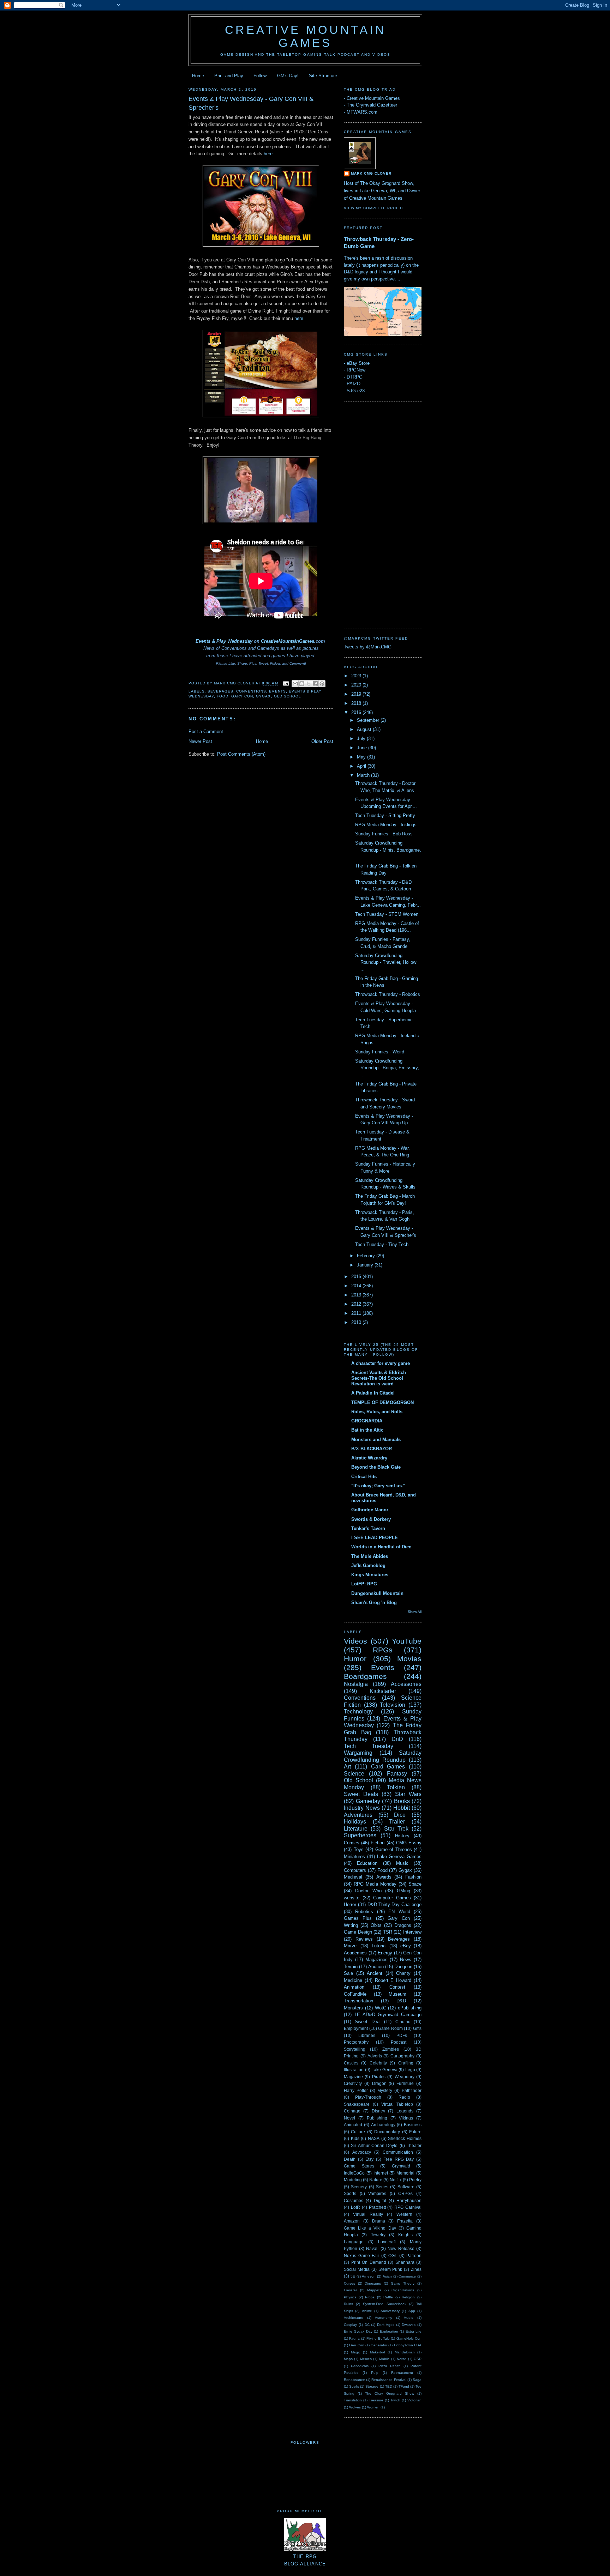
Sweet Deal (367, 2022)
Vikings (406, 2118)
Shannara (405, 2262)
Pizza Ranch (390, 2366)
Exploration (389, 2331)
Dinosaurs (373, 2283)
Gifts (417, 2028)
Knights (405, 2235)
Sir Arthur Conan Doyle (374, 2145)
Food (223, 696)
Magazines (376, 1960)
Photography (356, 2042)
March (364, 775)
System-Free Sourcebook (384, 2304)
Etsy (369, 2159)
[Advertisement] (372, 514)
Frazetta (405, 2221)
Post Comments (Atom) (241, 754)
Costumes (354, 2200)
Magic (356, 2352)
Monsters (353, 2008)
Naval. (372, 2248)
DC (367, 2325)
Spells (354, 2386)
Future (415, 2132)
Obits (376, 1925)
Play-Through (368, 2097)
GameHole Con (409, 2338)
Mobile (384, 2359)
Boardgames (365, 1676)
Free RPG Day (399, 2159)
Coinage (352, 2111)
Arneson (369, 2276)
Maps (348, 2359)
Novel (349, 2118)
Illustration (354, 2070)
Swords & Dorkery (371, 1519)
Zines (416, 2269)
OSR (418, 2359)
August (365, 729)
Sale (348, 1973)
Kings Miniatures (370, 1575)
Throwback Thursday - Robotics (388, 994)
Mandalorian (405, 2352)
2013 (357, 1295)
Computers (355, 1870)
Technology (358, 1712)
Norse (402, 2359)
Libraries (367, 2035)
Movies (409, 1659)
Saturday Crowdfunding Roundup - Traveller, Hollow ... (386, 962)
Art (347, 1767)
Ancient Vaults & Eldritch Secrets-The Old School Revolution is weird (379, 1378)
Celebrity (378, 2063)
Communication (398, 2152)
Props (370, 2297)
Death (350, 2159)
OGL (393, 2255)
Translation (353, 2400)
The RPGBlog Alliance (305, 2560)
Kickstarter (383, 1691)
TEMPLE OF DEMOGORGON (382, 1402)
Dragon (379, 2083)
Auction (376, 1967)
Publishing (377, 2118)
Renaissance (354, 2380)
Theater (414, 2145)
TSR (388, 1932)
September (369, 720)
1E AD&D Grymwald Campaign (388, 2015)
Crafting (406, 2063)
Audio (409, 2318)
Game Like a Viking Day (370, 2228)
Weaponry (405, 2077)
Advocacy (362, 2152)
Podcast (399, 2042)
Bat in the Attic (367, 1430)
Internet (381, 2173)
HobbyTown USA (408, 2345)
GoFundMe (355, 1994)
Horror (350, 1904)
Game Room (390, 2028)
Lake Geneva (384, 2070)
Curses (349, 2283)
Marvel (351, 1946)
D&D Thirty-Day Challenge (395, 1904)
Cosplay (350, 2325)
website (352, 1898)
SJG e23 (356, 391)
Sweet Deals (361, 1794)
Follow (260, 76)
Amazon (352, 2221)
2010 (357, 1322)
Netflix (396, 2180)
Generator (379, 2345)
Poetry (415, 2180)
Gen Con (357, 2345)
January (366, 1265)
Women (373, 2407)
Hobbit (402, 1808)
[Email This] (295, 684)
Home (198, 76)
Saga (417, 2380)
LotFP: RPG (364, 1584)
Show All (415, 1612)
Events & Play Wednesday (224, 641)
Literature (356, 1829)
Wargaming (358, 1753)
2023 (357, 676)
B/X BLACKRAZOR (372, 1449)
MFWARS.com (362, 112)
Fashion (413, 1877)
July (362, 739)
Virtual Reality (368, 2214)
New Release (401, 2248)
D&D (401, 2001)
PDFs (402, 2035)
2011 (357, 1313)
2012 (357, 1304)
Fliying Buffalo (378, 2338)
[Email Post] (286, 684)
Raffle (388, 2297)
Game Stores (359, 2166)
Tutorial (379, 1946)
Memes (366, 2359)
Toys (359, 1849)
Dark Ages (386, 2325)
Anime (367, 2311)
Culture (358, 2132)
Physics (350, 2297)
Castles (351, 2063)
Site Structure (323, 76)
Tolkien (396, 1787)
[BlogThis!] (302, 684)
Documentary (387, 2132)
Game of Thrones (394, 1849)
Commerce (407, 2276)
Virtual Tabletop (397, 2104)
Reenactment (402, 2373)
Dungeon (403, 1967)
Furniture (405, 2083)
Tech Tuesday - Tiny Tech (382, 1244)
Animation (354, 1987)
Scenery (359, 2187)
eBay (406, 1946)
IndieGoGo (354, 2173)
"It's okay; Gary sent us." (378, 1486)
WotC (381, 2008)
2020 (357, 685)
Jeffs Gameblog (368, 1565)
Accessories (406, 1684)
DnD (397, 1739)
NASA (374, 2138)
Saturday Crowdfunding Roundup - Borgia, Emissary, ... (387, 1068)
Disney (378, 2111)
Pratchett (377, 2207)
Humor (355, 1659)
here (268, 154)
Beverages (220, 691)
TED (389, 2386)
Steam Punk (390, 2269)
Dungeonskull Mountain (377, 1593)
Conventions (251, 691)
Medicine (353, 1980)
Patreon (414, 2255)
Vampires (377, 2193)
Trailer (397, 1822)
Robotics (364, 1912)
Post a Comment (206, 731)
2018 (357, 703)
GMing (403, 1891)
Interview (412, 1932)
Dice (400, 1815)
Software (406, 2187)
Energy (385, 1953)
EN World (399, 1912)
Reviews (364, 1939)
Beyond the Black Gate (376, 1467)
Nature (376, 2180)
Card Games (388, 1767)
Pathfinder (412, 2090)
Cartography (402, 2056)
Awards (384, 1877)
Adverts (375, 2056)
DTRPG (355, 377)
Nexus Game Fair (361, 2255)
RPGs (383, 1650)
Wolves (355, 2407)
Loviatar (350, 2290)
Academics (355, 1953)
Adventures (358, 1815)
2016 (357, 712)
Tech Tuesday (369, 1746)
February (367, 1256)
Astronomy (384, 2318)
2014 (357, 1286)
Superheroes (360, 1835)
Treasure (376, 2400)
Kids (355, 2138)
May (362, 757)
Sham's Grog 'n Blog (374, 1603)
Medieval (353, 1877)
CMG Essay (409, 1843)
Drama (379, 2221)
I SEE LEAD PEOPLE (375, 1538)
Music (402, 1863)
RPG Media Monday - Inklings (386, 825)
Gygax (263, 696)
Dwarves (409, 2325)
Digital (380, 2200)
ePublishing (410, 2008)
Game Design (358, 1932)
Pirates (379, 2077)
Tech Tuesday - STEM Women (387, 914)
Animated (353, 2125)
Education (367, 1863)
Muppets (374, 2290)
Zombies (391, 2049)
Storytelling (355, 2049)
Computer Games (392, 1898)
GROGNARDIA (367, 1421)
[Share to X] (309, 684)
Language (354, 2242)
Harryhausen (409, 2200)
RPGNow (356, 370)
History (402, 1836)
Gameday (368, 1801)
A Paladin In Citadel (373, 1393)
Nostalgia (356, 1684)
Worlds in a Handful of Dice (381, 1547)
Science (354, 1774)
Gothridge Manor (370, 1510)
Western (404, 2214)
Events (277, 691)
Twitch (395, 2400)
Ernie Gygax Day (358, 2331)
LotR (355, 2207)
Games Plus (358, 1918)
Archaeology (383, 2125)
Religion (408, 2297)
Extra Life (414, 2331)
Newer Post (200, 741)
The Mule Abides (370, 1556)
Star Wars (408, 1794)
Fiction (378, 1843)
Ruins (348, 2304)
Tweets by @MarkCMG (368, 647)
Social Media (357, 2269)
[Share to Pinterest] (322, 684)
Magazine (353, 2077)
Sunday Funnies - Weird (380, 1052)
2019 (357, 694)
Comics (352, 1843)
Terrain (351, 1967)
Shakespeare (357, 2104)
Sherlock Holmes (405, 2138)
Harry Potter (356, 2090)
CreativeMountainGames (288, 641)
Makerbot (378, 2352)
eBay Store (358, 363)
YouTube (407, 1641)
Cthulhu (403, 2022)
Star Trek (396, 1829)
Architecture (354, 2318)
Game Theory (403, 2283)
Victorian (414, 2400)
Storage (372, 2386)
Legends (405, 2111)
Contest (397, 1987)
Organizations (403, 2290)
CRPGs (405, 2193)
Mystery (385, 2090)
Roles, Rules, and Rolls (377, 1412)
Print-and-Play (229, 76)
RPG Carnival (408, 2207)
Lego (410, 2070)
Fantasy (397, 1774)
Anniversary (390, 2311)
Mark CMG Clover (371, 173)
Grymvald (401, 2166)
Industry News (362, 1808)
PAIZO (354, 384)
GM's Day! (288, 76)
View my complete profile (375, 208)
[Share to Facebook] (315, 684)
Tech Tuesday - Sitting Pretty (385, 815)
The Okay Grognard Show (390, 2393)
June (363, 748)
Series (382, 2187)
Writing (351, 1925)
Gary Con (242, 696)
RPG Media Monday (375, 1884)
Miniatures (354, 1857)
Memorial (405, 2173)
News (406, 1960)
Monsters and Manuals (376, 1440)
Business (413, 2125)
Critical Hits (364, 1477)
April (362, 766)
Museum (397, 1994)
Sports (350, 2193)
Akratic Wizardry (369, 1458)
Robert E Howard (393, 1980)
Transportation (358, 2001)
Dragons (403, 1925)
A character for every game (381, 1363)
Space (415, 1884)
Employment (356, 2028)
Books (402, 1801)
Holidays (355, 1822)
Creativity (353, 2083)
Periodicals (360, 2366)
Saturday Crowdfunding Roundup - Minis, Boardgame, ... (388, 850)
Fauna (354, 2338)
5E (353, 2276)
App (412, 2311)
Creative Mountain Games (306, 37)
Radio (404, 2097)
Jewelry (378, 2235)
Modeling (353, 2180)
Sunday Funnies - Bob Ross (384, 834)
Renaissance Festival (389, 2380)
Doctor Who (368, 1891)
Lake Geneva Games (399, 1857)
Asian (387, 2276)
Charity (403, 1973)
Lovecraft (387, 2242)
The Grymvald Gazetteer (372, 105)
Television (393, 1705)
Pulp (375, 2373)
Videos (355, 1641)
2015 (357, 1277)
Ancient (375, 1973)
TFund (404, 2386)
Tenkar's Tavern (368, 1528)
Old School (288, 696)
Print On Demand (369, 2262)
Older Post (322, 741)
